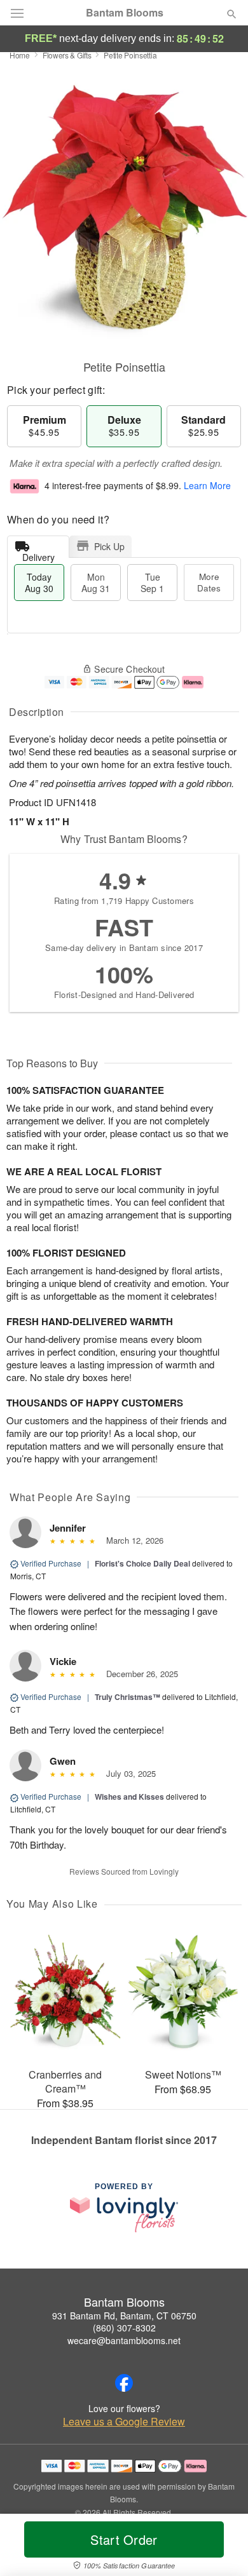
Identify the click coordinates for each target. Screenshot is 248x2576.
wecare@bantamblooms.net (124, 2340)
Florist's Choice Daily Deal (142, 1563)
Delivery (38, 554)
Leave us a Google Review (124, 2422)
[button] (221, 2547)
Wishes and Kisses (129, 1797)
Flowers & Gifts (67, 55)
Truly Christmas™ (127, 1697)
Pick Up (109, 546)
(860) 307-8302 (124, 2328)
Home (20, 55)
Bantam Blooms (125, 13)
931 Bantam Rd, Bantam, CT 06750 (124, 2316)
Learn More (207, 485)
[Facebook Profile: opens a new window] (124, 2383)
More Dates (209, 582)
